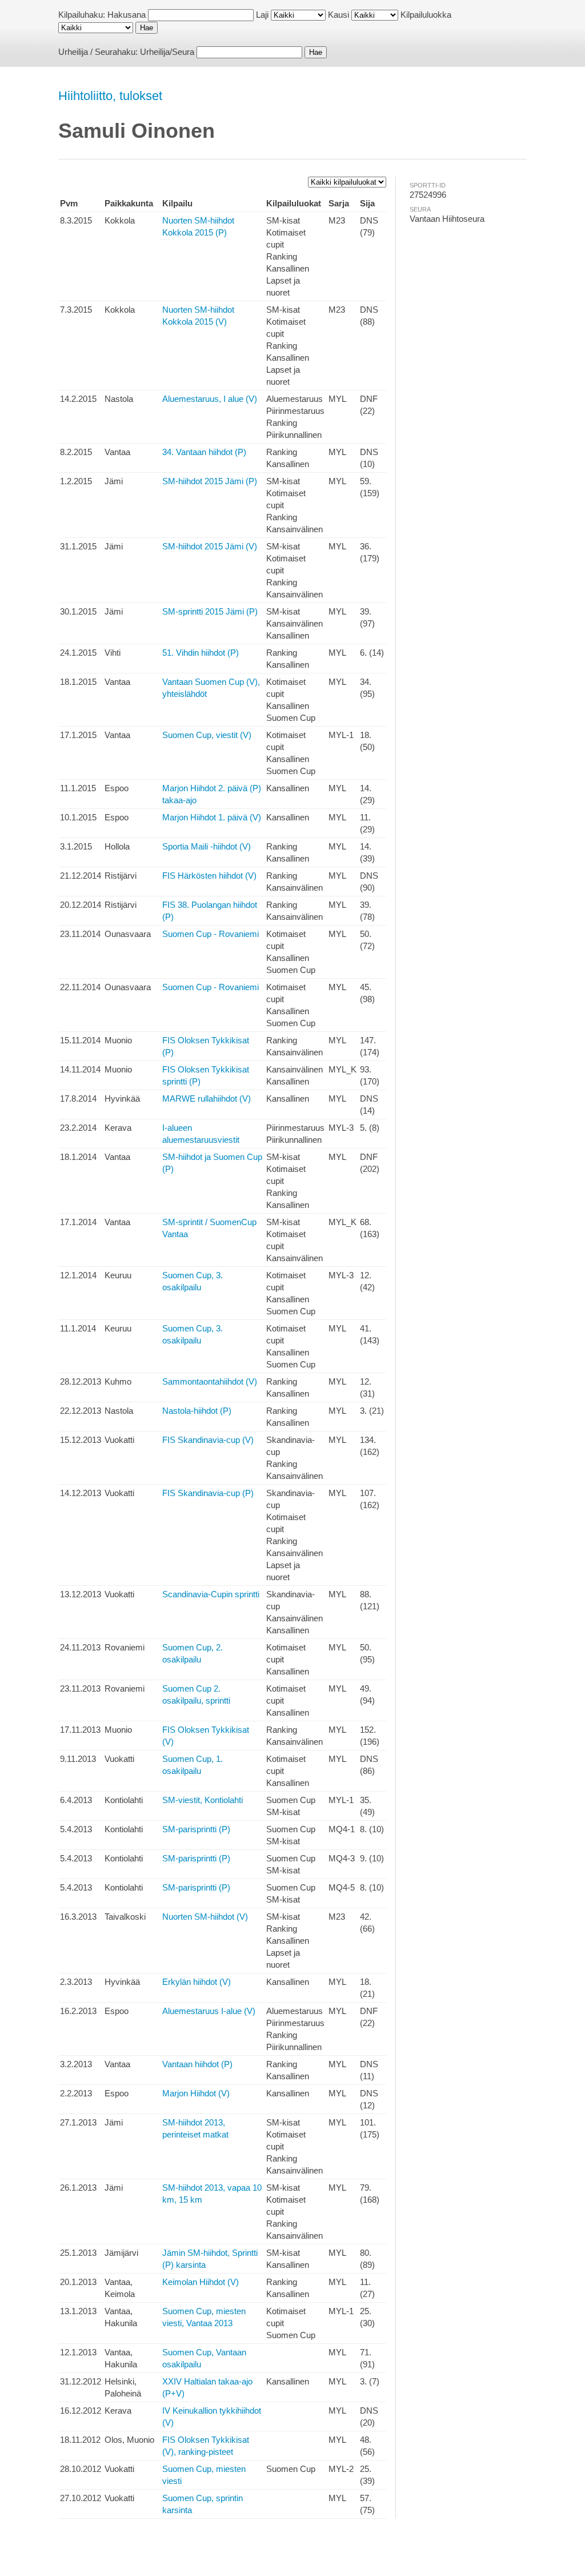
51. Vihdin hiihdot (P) (201, 653)
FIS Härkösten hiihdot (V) (209, 876)
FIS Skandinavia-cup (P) (208, 1493)
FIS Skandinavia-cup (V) (208, 1440)
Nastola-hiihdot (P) (197, 1411)
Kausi (338, 15)
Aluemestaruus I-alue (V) (209, 2011)
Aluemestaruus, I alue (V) (210, 399)
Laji (262, 15)
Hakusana (127, 15)
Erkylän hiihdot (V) (197, 1982)
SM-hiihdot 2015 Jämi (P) (210, 481)
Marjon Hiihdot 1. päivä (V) (212, 817)
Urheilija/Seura (167, 52)
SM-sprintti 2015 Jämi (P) (210, 611)
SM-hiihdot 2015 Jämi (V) (210, 546)
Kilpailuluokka (426, 15)
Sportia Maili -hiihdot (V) (207, 846)
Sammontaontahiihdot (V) (210, 1381)
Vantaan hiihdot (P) (197, 2064)
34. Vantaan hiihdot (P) (204, 452)
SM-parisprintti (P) (196, 1829)
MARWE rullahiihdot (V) (207, 1098)
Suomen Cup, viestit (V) (207, 735)
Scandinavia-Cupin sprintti (211, 1594)
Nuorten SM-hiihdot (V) (205, 1917)
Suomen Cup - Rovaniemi (211, 934)
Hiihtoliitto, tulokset (110, 96)
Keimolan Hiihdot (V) (201, 2282)
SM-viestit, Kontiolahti (203, 1800)
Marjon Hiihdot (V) (196, 2093)
